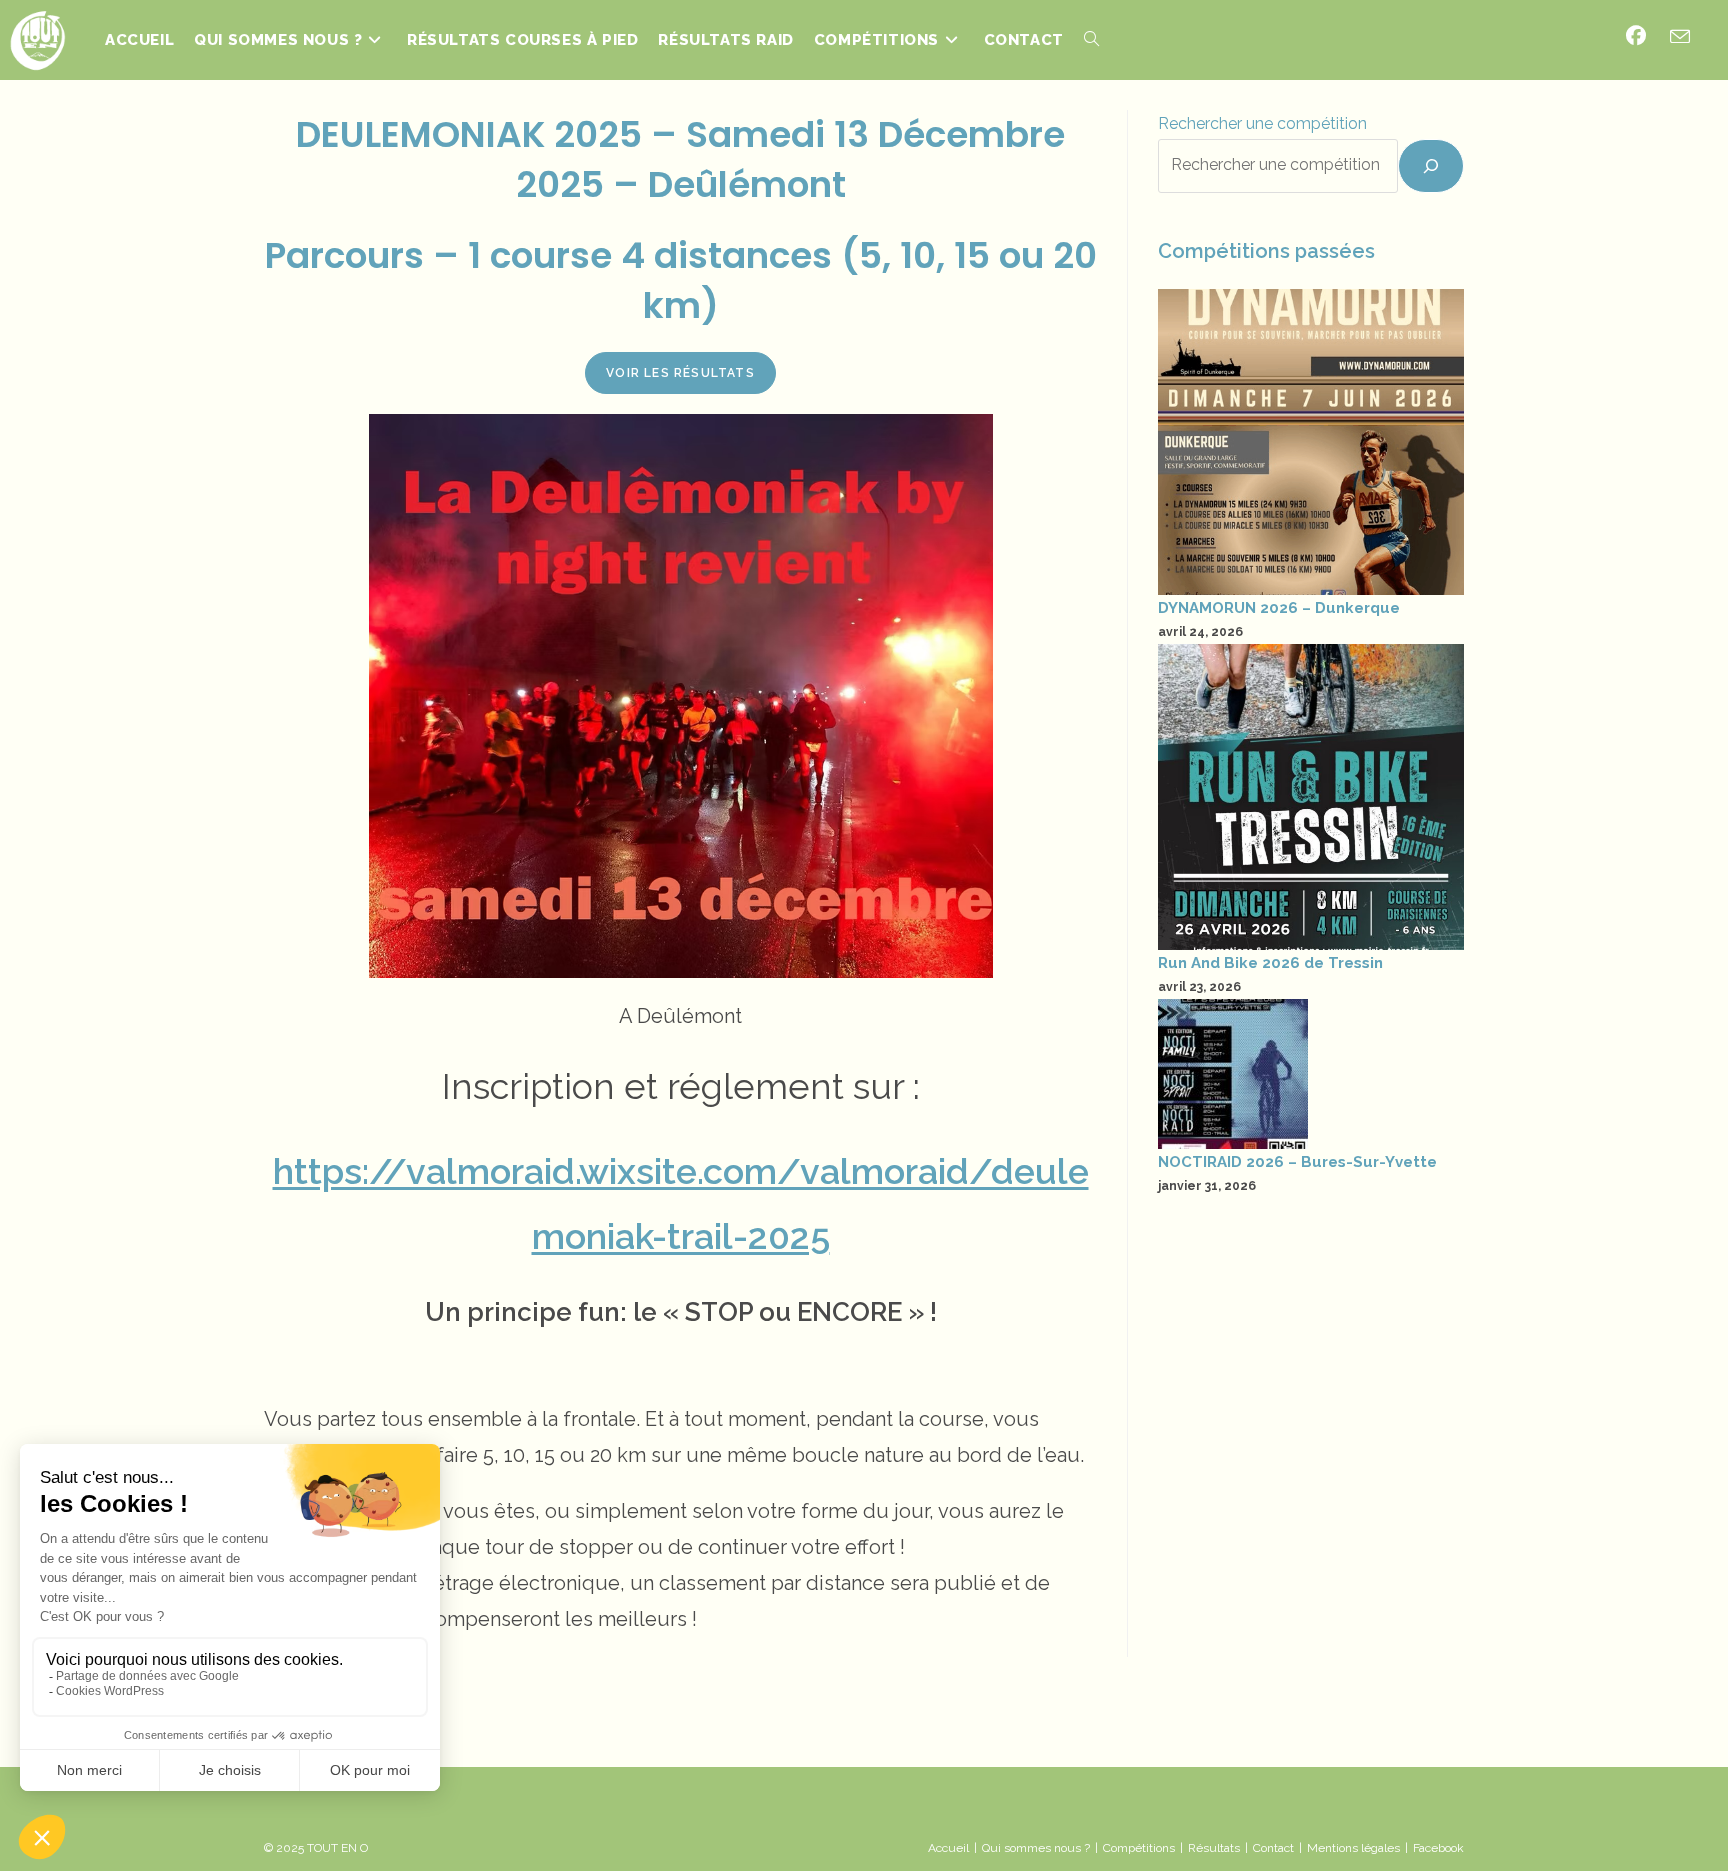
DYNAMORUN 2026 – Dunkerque (1279, 608)
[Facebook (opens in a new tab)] (1636, 36)
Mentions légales (1353, 1848)
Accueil (948, 1848)
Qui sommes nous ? (1036, 1848)
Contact (1273, 1848)
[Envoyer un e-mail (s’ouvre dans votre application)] (1680, 37)
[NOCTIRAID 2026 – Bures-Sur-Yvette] (1233, 1074)
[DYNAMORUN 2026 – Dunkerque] (1311, 442)
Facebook (1438, 1848)
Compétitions (1139, 1848)
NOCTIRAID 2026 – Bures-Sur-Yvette (1297, 1162)
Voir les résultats (680, 373)
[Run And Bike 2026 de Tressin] (1311, 797)
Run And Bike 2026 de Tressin (1270, 963)
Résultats (1214, 1848)
